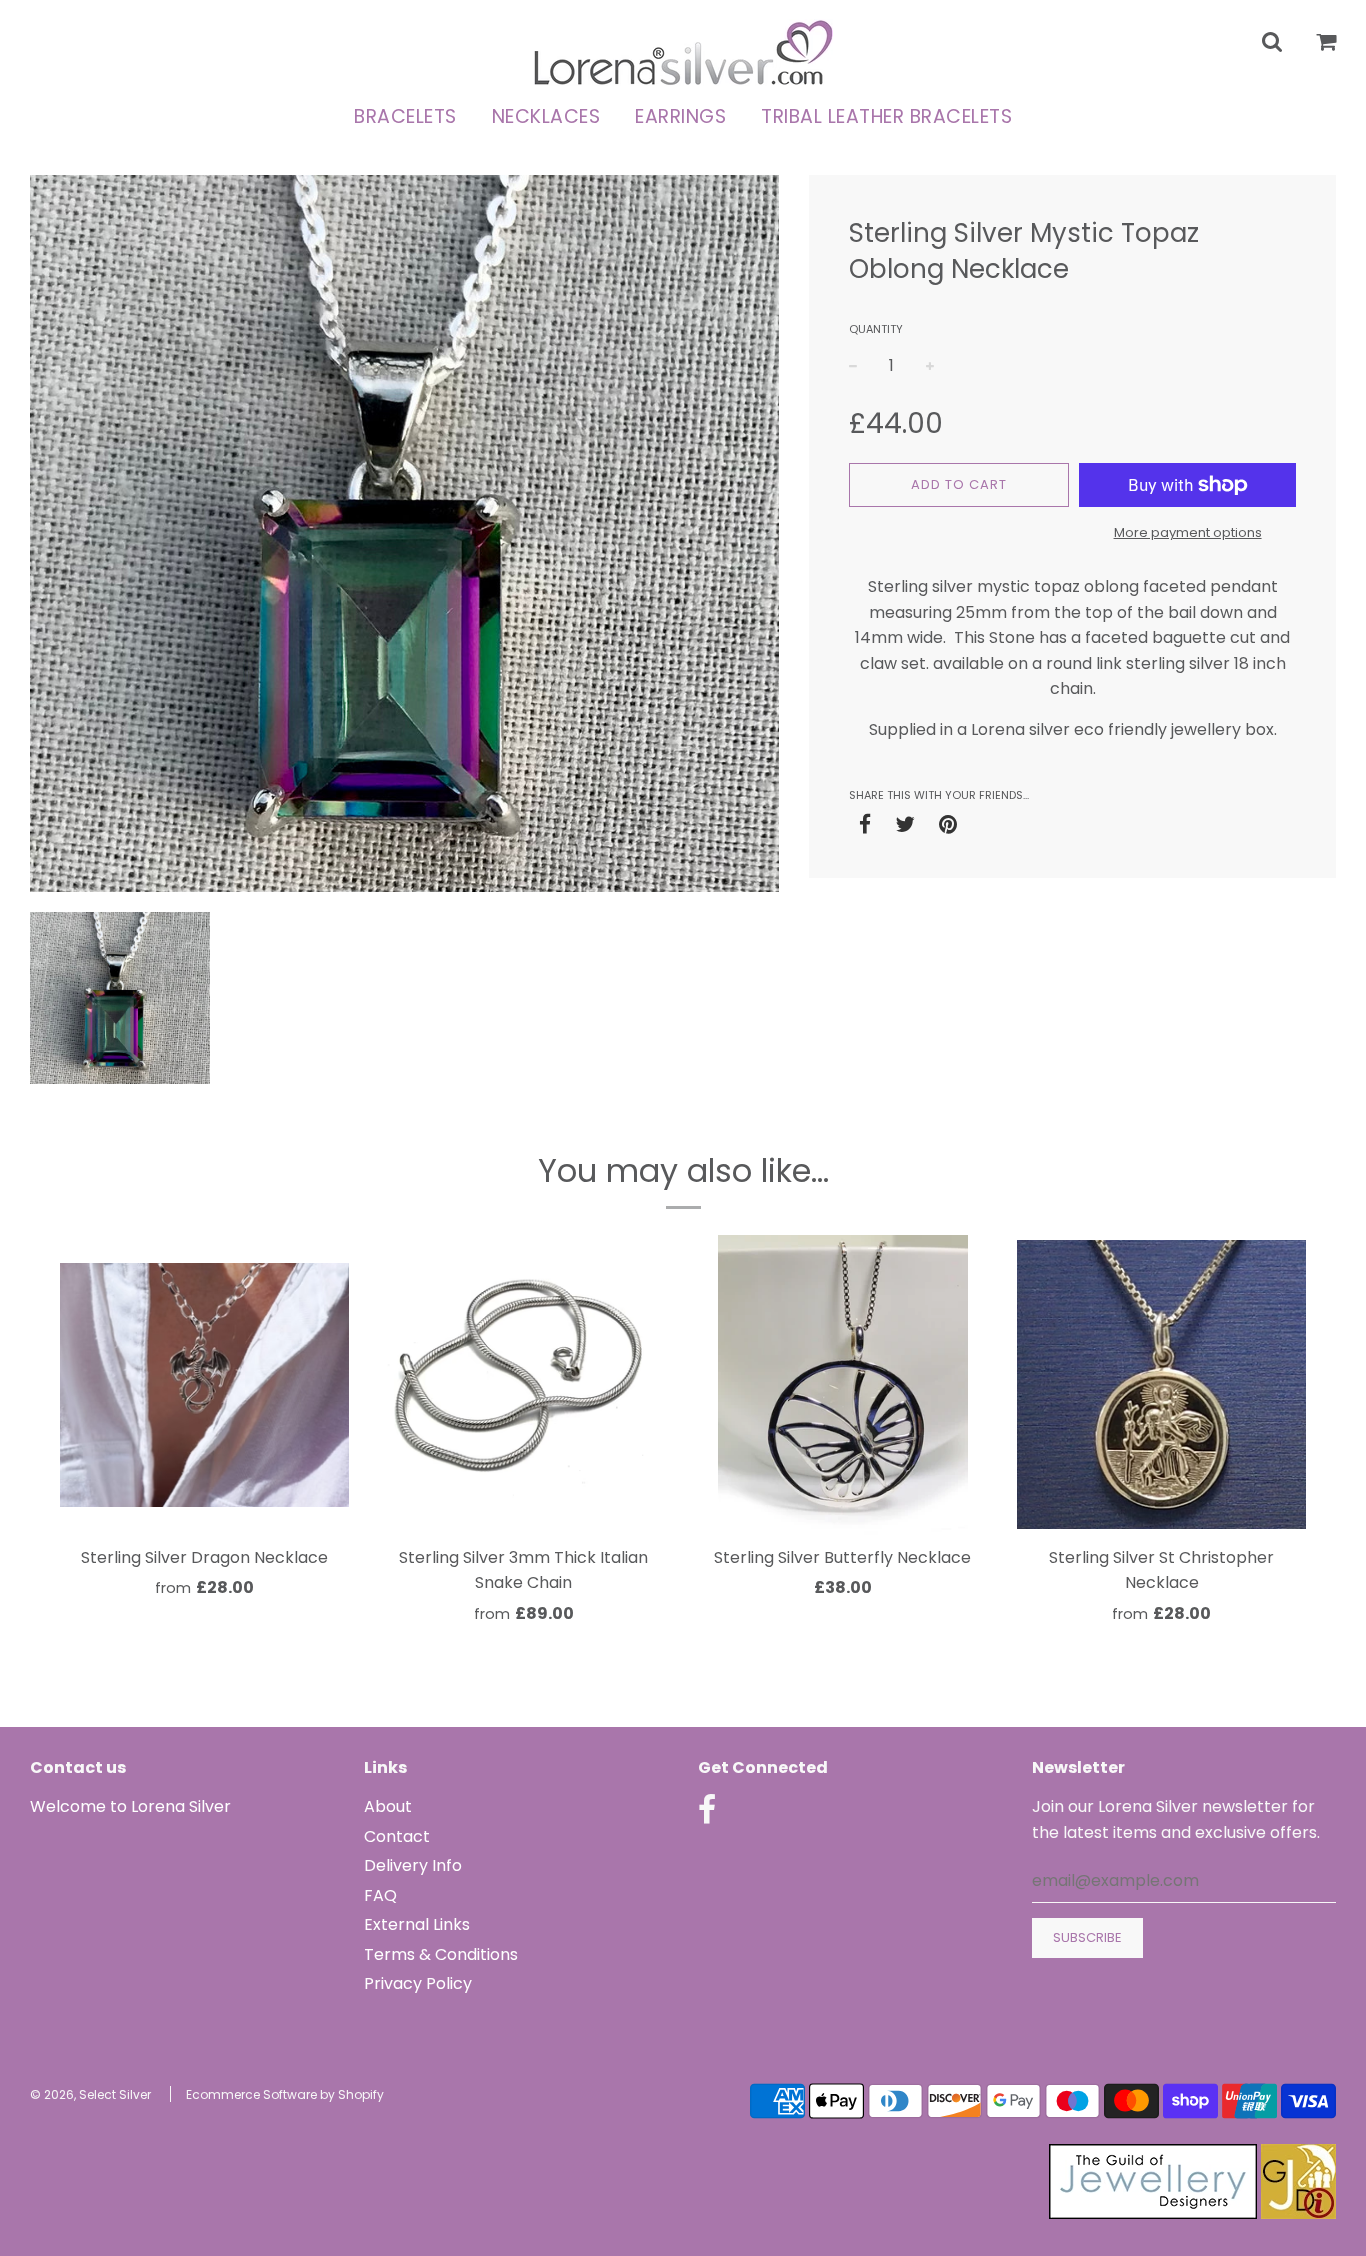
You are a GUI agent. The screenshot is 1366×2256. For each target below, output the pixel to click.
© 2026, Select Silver (90, 2094)
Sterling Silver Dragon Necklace (204, 1557)
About (388, 1806)
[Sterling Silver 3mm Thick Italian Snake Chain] (523, 1385)
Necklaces (546, 116)
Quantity (876, 329)
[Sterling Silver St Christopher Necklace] (1161, 1385)
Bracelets (405, 116)
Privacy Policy (418, 1983)
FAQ (380, 1895)
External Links (417, 1924)
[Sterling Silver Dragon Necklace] (204, 1385)
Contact (397, 1836)
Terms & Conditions (441, 1954)
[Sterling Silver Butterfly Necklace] (842, 1385)
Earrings (680, 116)
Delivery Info (413, 1865)
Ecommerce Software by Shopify (285, 2094)
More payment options (1188, 532)
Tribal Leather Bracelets (886, 116)
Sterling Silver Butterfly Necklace (842, 1557)
